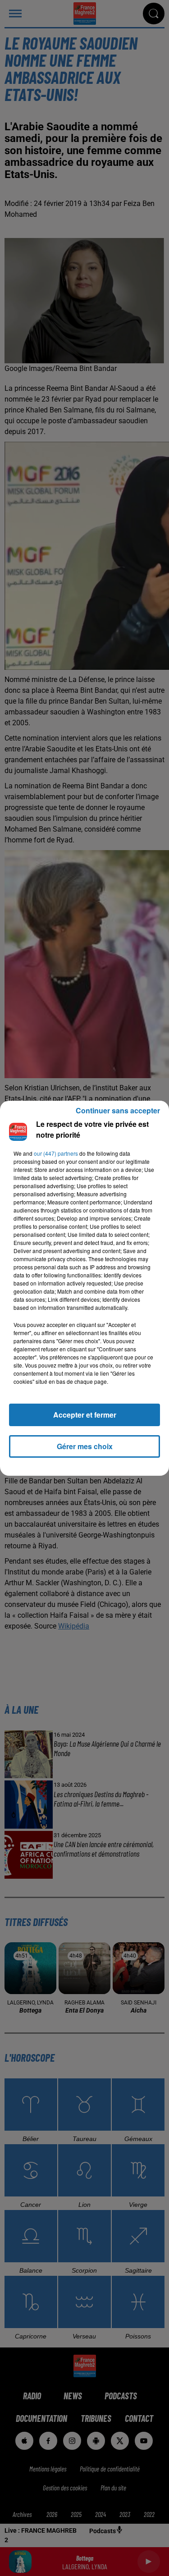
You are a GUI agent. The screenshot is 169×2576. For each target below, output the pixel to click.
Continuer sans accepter (118, 1110)
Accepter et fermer (85, 1415)
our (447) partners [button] (56, 1153)
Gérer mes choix (85, 1446)
